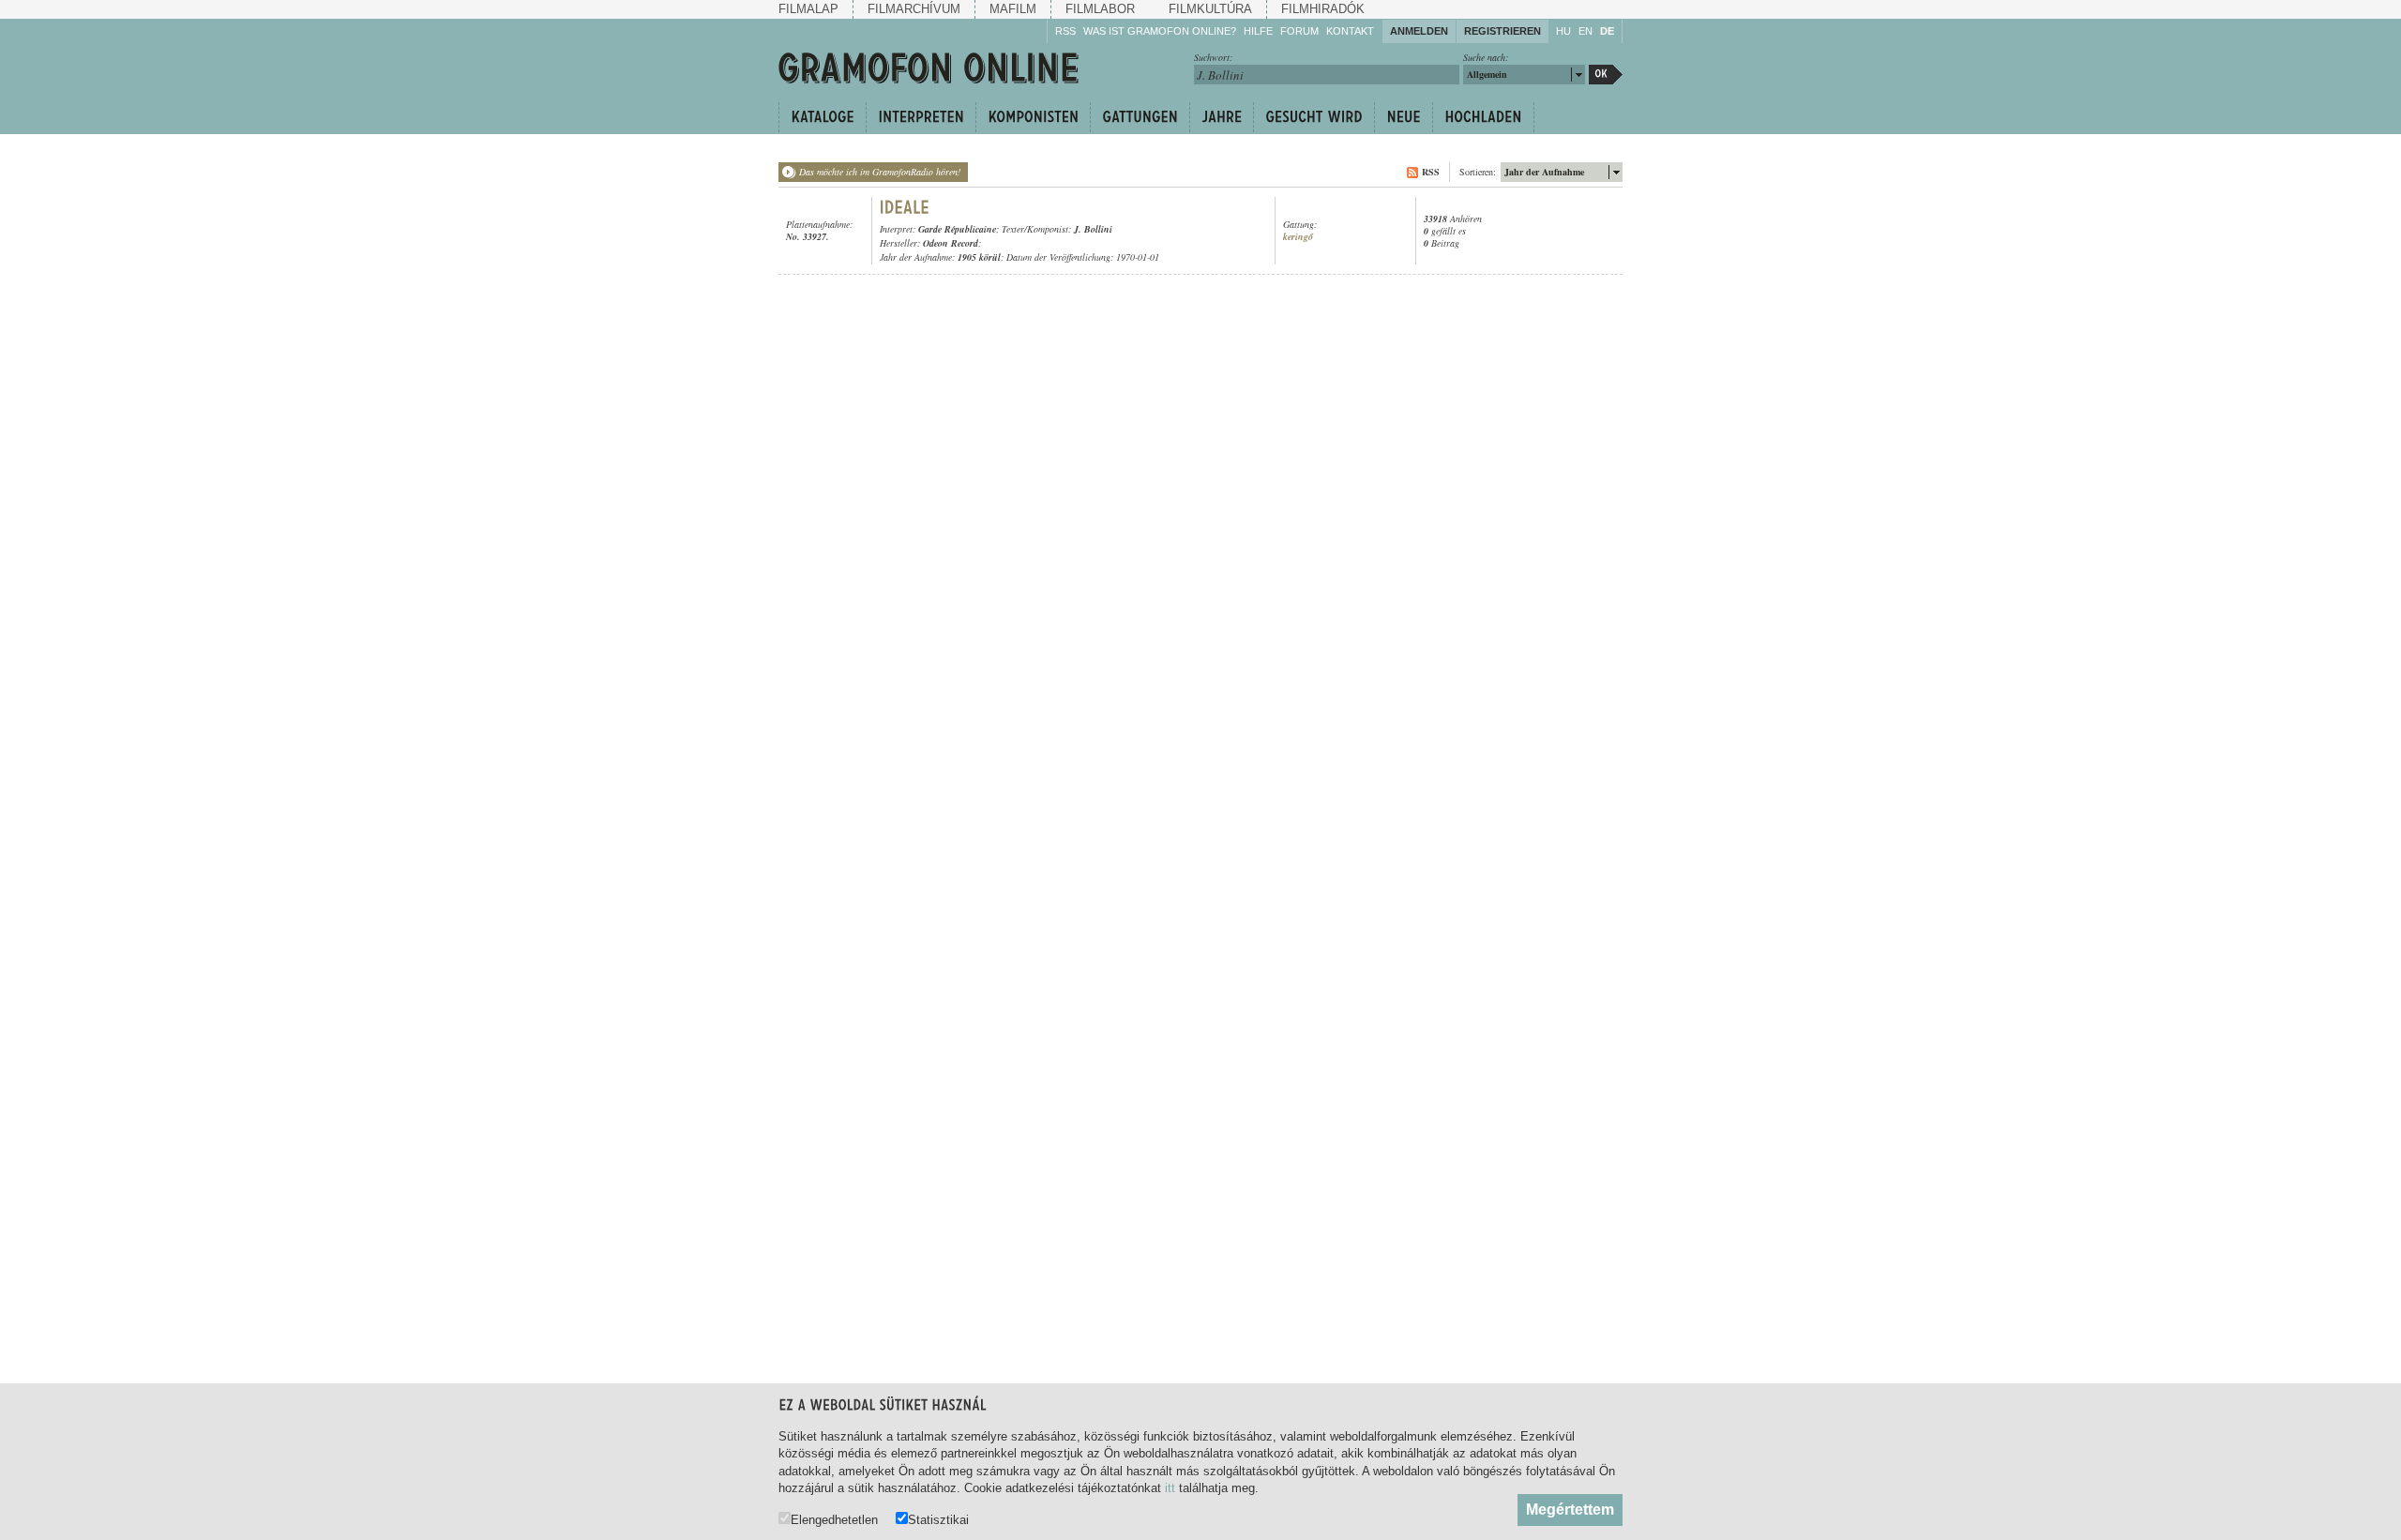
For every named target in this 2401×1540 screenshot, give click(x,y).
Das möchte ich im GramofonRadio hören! (880, 172)
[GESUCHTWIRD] (1314, 117)
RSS (1065, 31)
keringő (1298, 237)
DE (1607, 31)
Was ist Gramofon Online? (1160, 31)
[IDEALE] (905, 207)
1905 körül (979, 257)
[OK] (1606, 75)
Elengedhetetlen (834, 1519)
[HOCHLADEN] (1483, 117)
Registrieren (1503, 31)
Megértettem (1570, 1510)
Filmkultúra (1210, 9)
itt (1170, 1488)
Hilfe (1258, 31)
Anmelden (1419, 31)
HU (1563, 31)
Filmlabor (1100, 9)
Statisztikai (938, 1519)
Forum (1299, 31)
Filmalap (808, 9)
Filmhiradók (1323, 9)
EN (1586, 31)
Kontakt (1350, 31)
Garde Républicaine (957, 229)
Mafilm (1013, 9)
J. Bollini (1093, 229)
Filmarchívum (914, 9)
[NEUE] (1403, 117)
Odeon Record (951, 243)
